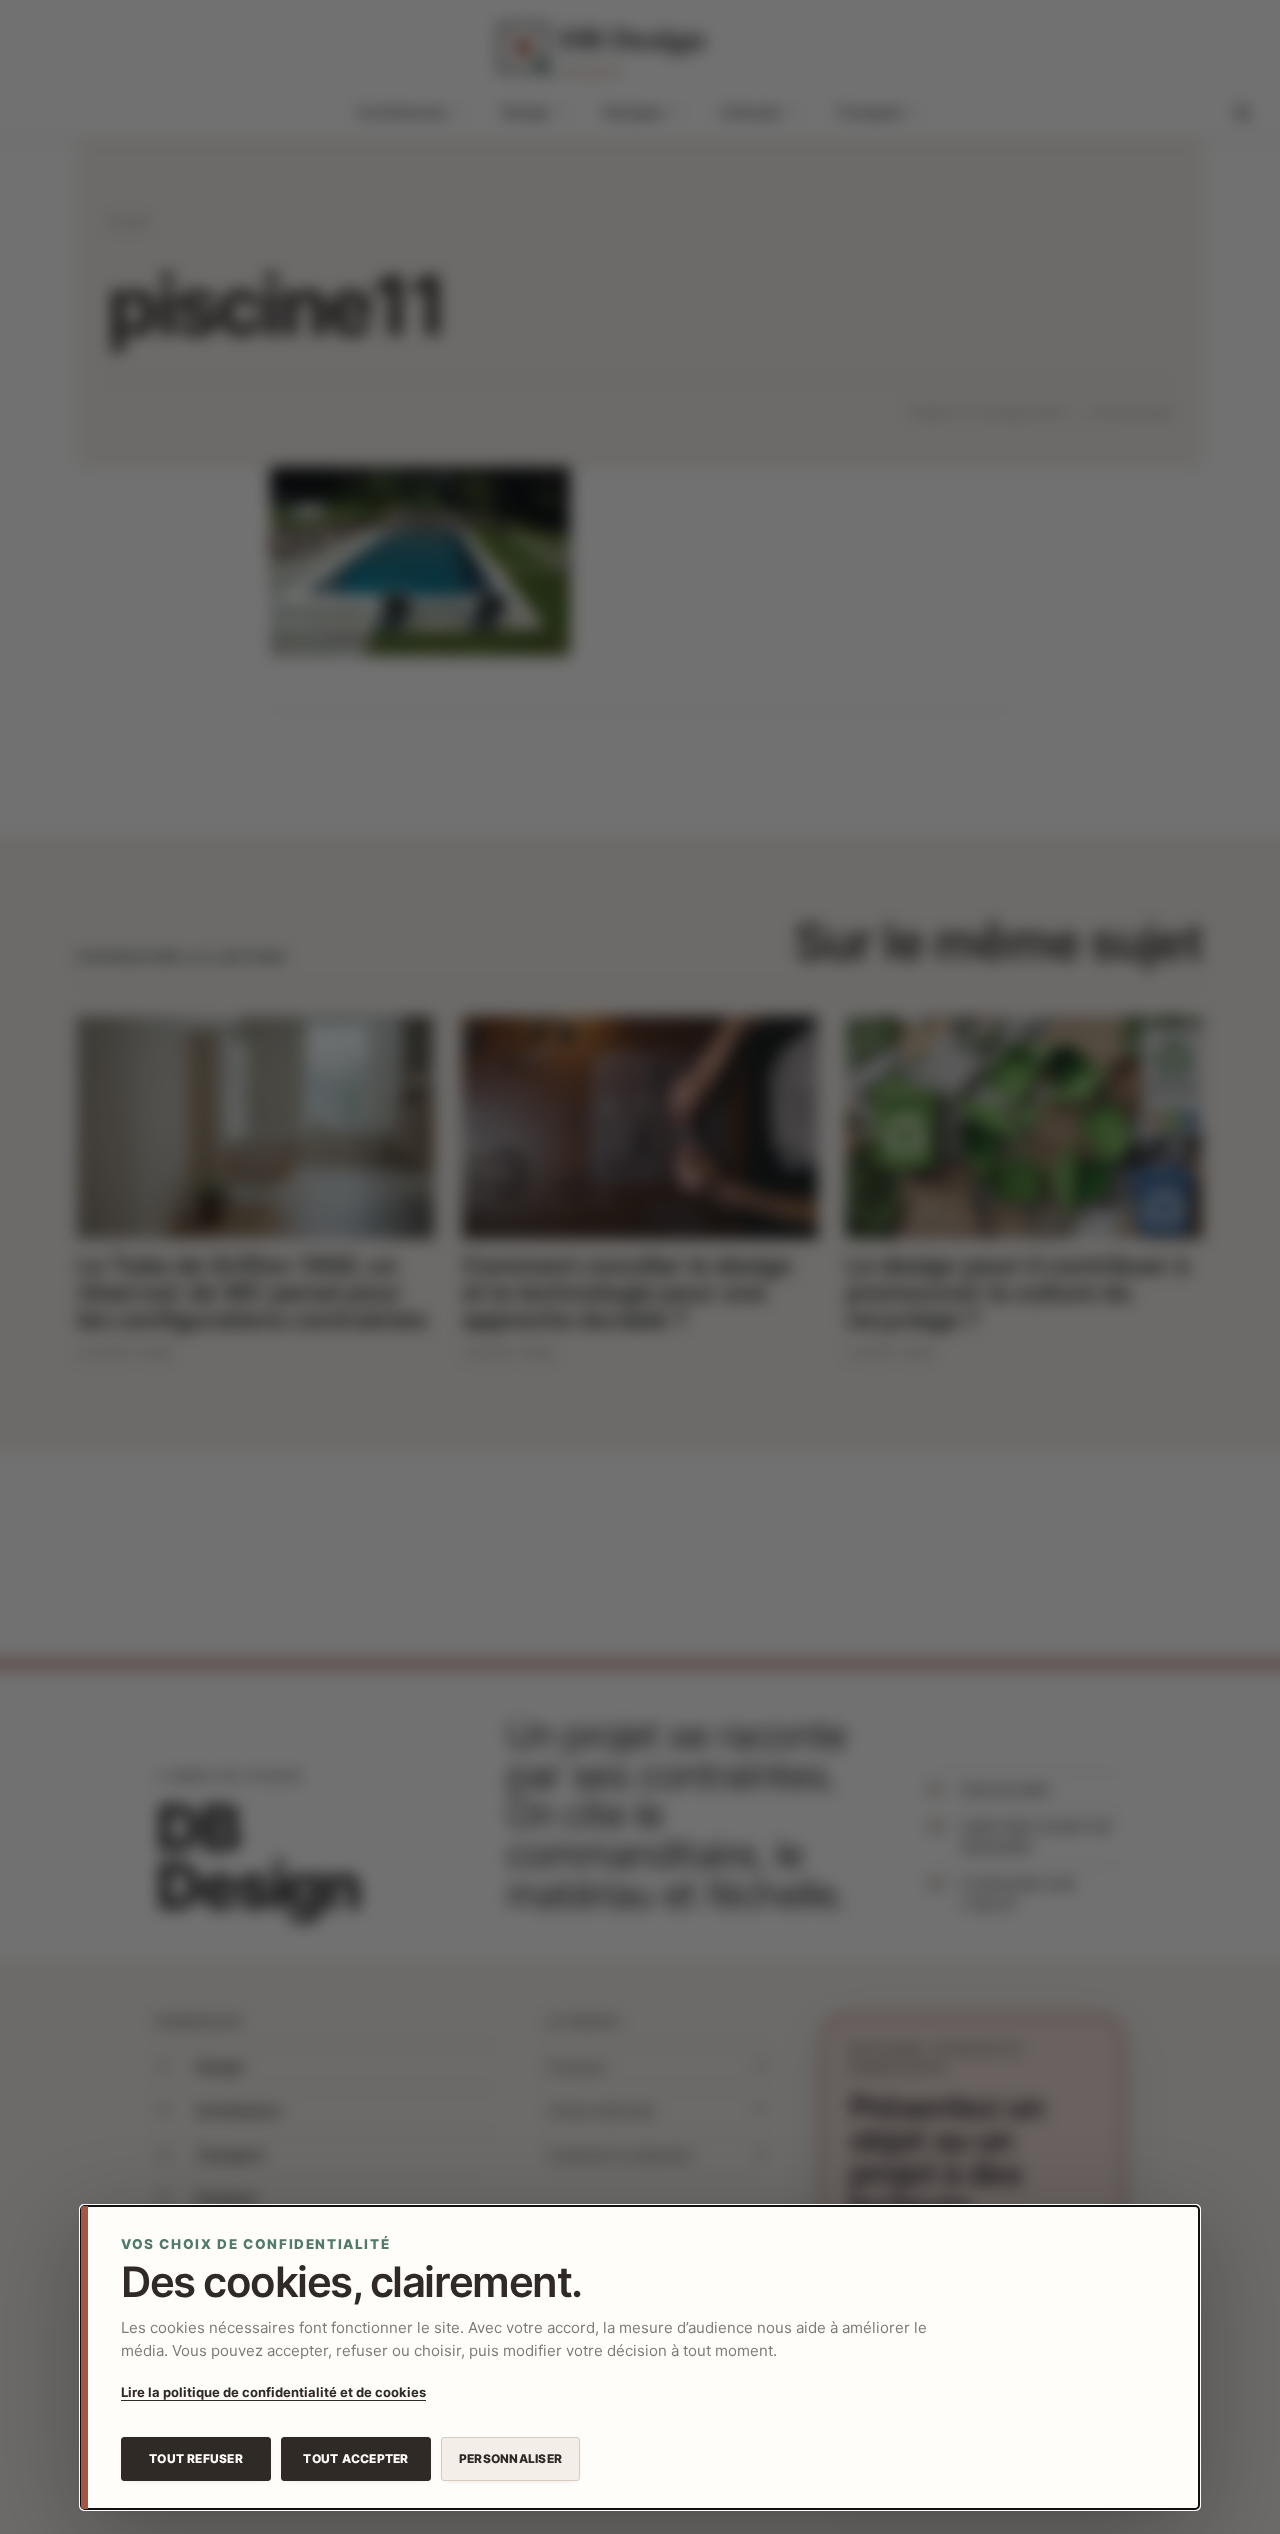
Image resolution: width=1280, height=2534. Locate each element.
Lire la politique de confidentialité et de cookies (273, 2392)
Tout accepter (355, 2458)
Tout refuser (196, 2458)
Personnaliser (510, 2458)
